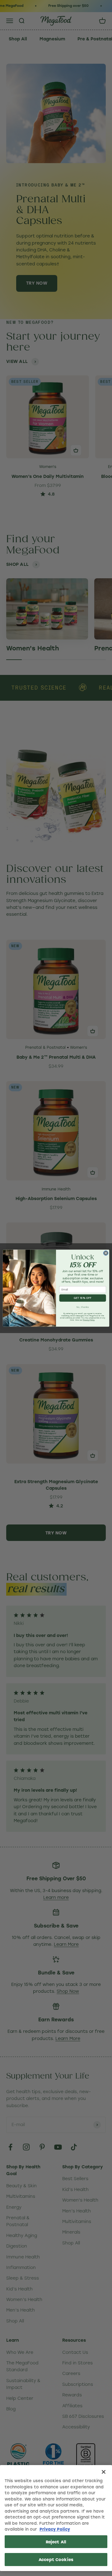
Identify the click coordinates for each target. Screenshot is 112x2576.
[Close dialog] (106, 1253)
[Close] (104, 2472)
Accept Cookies (56, 2559)
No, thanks (83, 1307)
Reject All (56, 2542)
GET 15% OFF (83, 1298)
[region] (56, 2518)
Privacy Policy (55, 2529)
